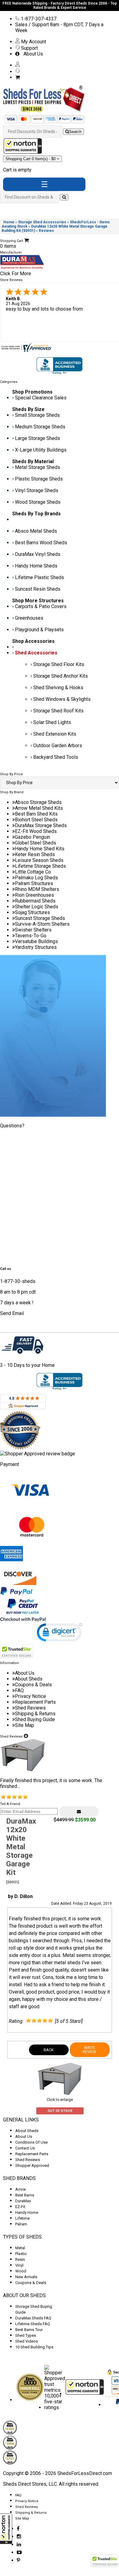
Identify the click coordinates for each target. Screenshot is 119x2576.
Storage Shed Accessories (42, 222)
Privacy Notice (31, 1696)
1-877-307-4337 (38, 19)
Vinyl (19, 2265)
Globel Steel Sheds (36, 843)
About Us (32, 54)
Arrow (21, 2189)
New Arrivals (26, 2277)
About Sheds (29, 1679)
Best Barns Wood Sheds (41, 543)
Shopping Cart (31, 159)
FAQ (19, 1690)
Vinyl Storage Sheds (37, 490)
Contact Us (25, 2148)
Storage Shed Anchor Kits (61, 676)
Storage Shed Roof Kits (58, 711)
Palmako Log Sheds (36, 878)
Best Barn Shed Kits (36, 814)
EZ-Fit (20, 2207)
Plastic (21, 2254)
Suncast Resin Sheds (38, 589)
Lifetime (22, 2218)
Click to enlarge (60, 2100)
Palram (21, 2224)
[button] (6, 2529)
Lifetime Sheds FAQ (33, 2324)
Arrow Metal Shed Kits (39, 808)
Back (49, 2050)
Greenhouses (29, 618)
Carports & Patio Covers (41, 606)
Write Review (90, 2050)
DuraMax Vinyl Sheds (38, 554)
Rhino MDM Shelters (37, 889)
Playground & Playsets (39, 630)
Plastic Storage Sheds (39, 479)
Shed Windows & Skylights (62, 699)
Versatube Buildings (36, 941)
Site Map (25, 1725)
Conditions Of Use (31, 2142)
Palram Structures (34, 883)
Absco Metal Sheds (36, 531)
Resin (20, 2259)
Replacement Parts (35, 1702)
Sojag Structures (32, 912)
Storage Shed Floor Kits (59, 664)
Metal (20, 2248)
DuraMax (23, 2201)
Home (9, 222)
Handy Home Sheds (36, 566)
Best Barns (25, 2195)
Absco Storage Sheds (38, 802)
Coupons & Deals (33, 1685)
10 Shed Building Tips (34, 2347)
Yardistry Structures (36, 947)
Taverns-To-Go (31, 936)
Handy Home (27, 2212)
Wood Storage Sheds (38, 502)
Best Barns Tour (29, 2330)
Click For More (16, 274)
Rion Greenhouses (34, 895)
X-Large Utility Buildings (41, 450)
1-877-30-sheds (18, 1281)
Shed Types (26, 2335)
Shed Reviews (30, 1708)
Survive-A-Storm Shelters (42, 924)
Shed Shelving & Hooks (58, 688)
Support (29, 48)
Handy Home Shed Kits (40, 849)
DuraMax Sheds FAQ (33, 2318)
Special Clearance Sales (41, 398)
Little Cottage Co (33, 872)
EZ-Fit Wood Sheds (36, 831)
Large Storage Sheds (38, 438)
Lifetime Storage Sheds (40, 866)
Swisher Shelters (33, 930)
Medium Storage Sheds (40, 427)
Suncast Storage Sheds (40, 918)
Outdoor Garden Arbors (58, 746)
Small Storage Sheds (37, 415)
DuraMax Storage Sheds (41, 825)
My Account (33, 42)
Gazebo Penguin (32, 837)
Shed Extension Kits (55, 734)
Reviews (46, 231)
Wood (21, 2271)
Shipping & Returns (35, 1714)
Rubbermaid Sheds (35, 901)
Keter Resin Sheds (35, 854)
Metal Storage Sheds (38, 467)
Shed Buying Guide (35, 1719)
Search (75, 132)
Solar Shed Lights (52, 722)
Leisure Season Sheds (39, 860)
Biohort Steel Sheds (36, 820)
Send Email (12, 1313)
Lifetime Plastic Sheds (40, 577)
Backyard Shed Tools (56, 757)
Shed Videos (27, 2341)
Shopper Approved (32, 2165)
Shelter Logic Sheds (37, 907)
